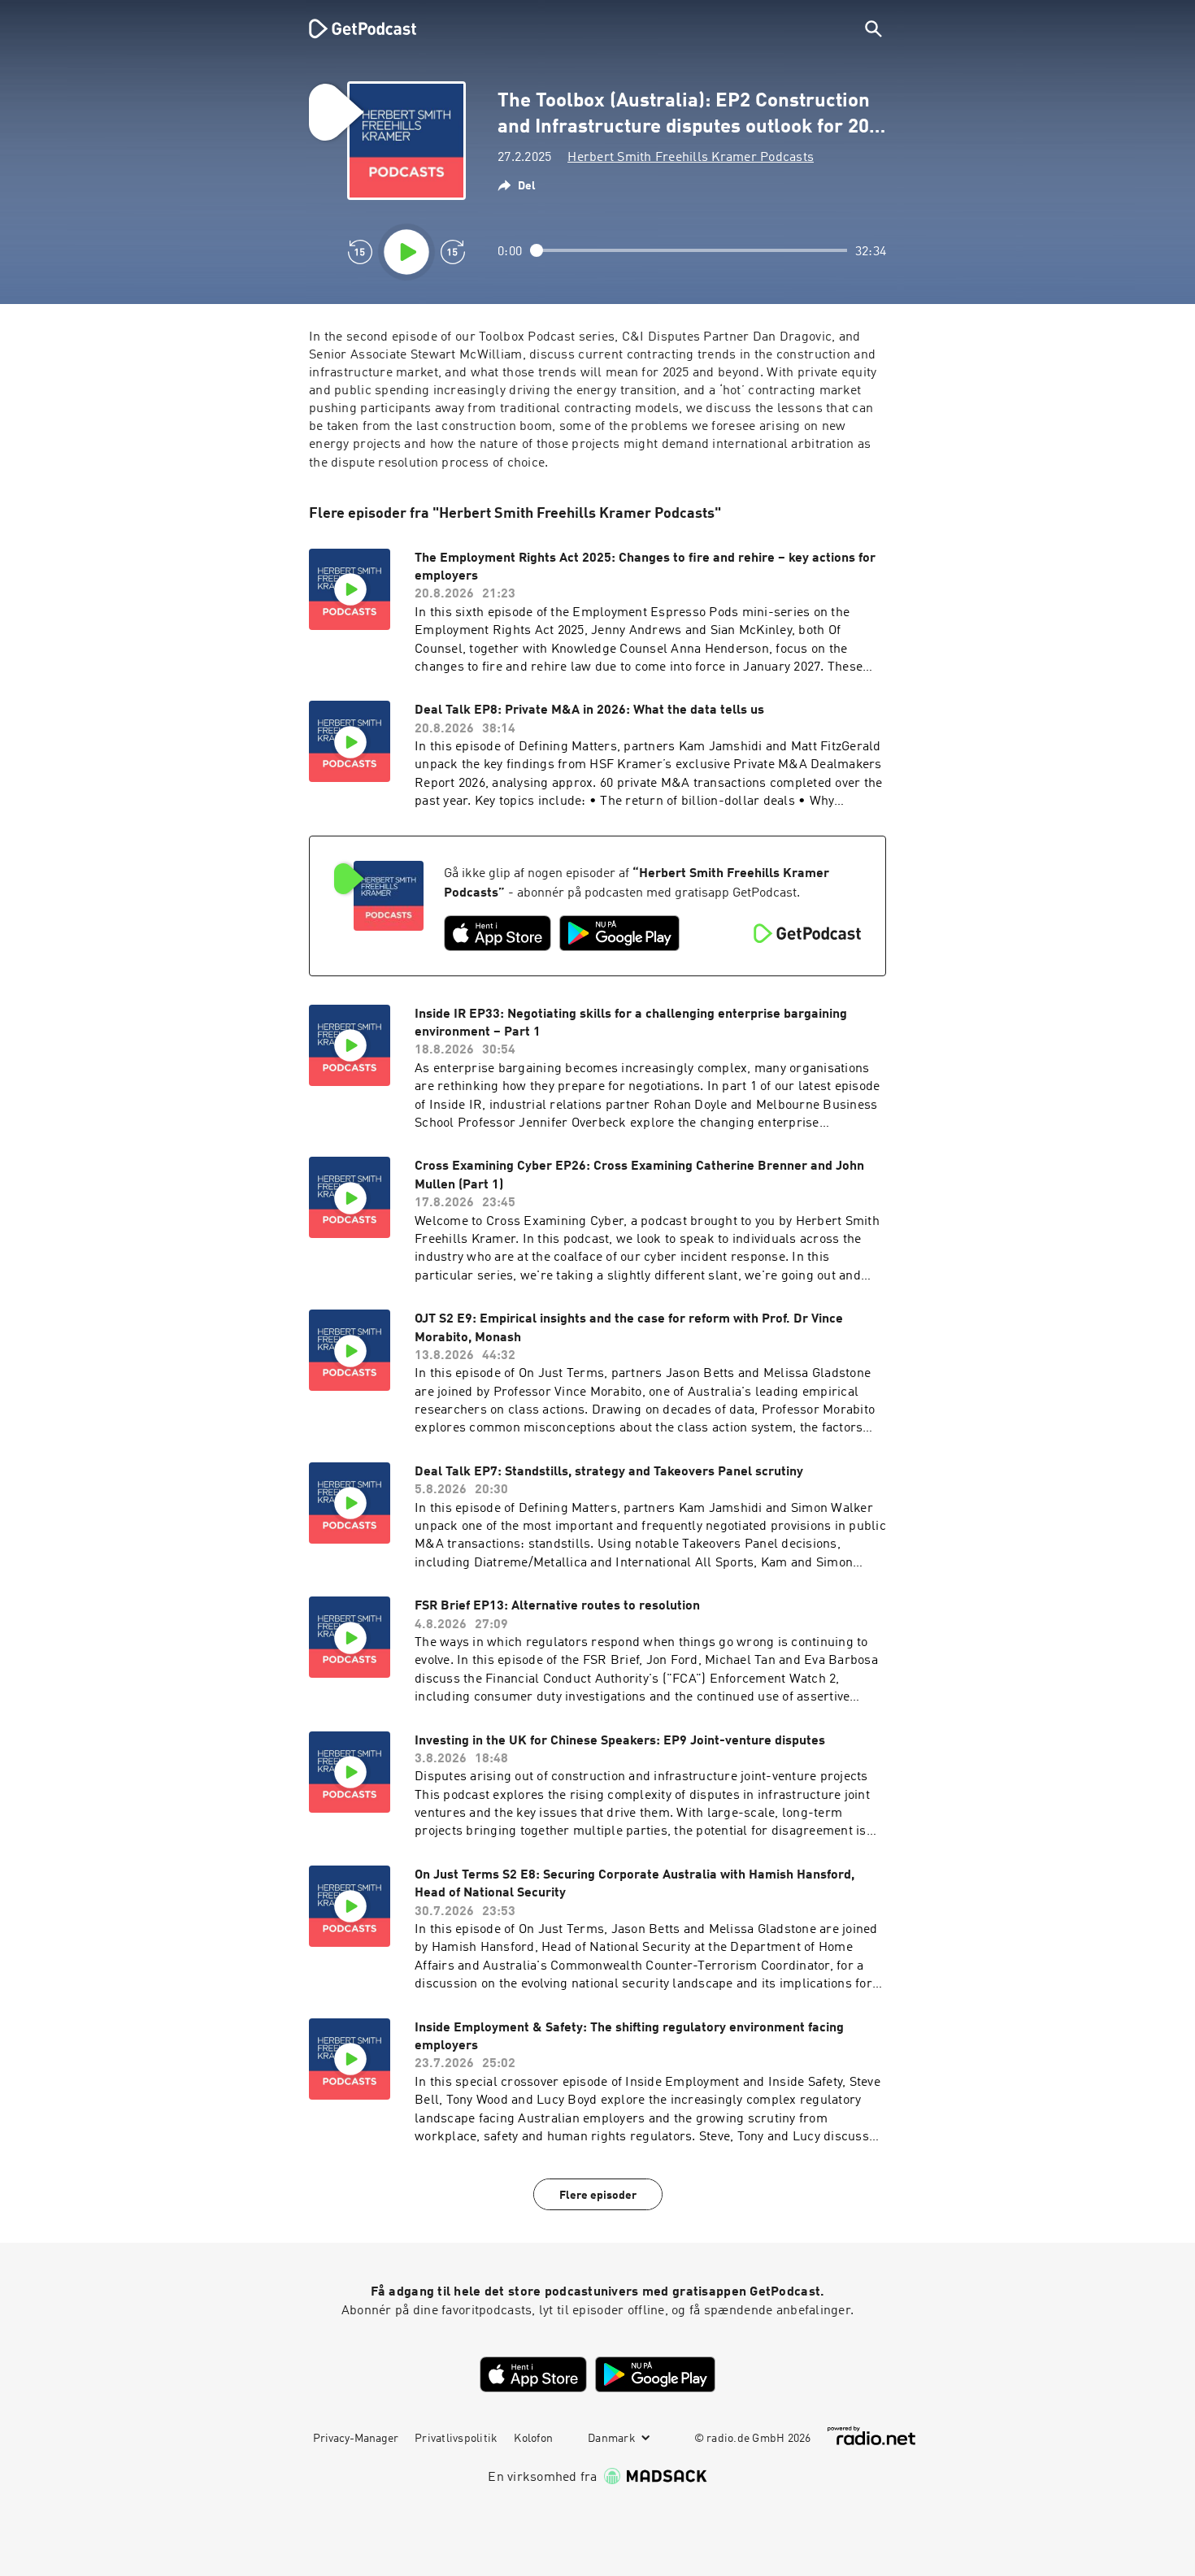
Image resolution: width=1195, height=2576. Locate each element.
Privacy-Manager (356, 2439)
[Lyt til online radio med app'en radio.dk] (871, 2436)
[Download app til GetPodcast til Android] (619, 933)
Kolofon (533, 2439)
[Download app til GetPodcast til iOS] (498, 933)
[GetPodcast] (352, 28)
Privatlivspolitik (456, 2439)
